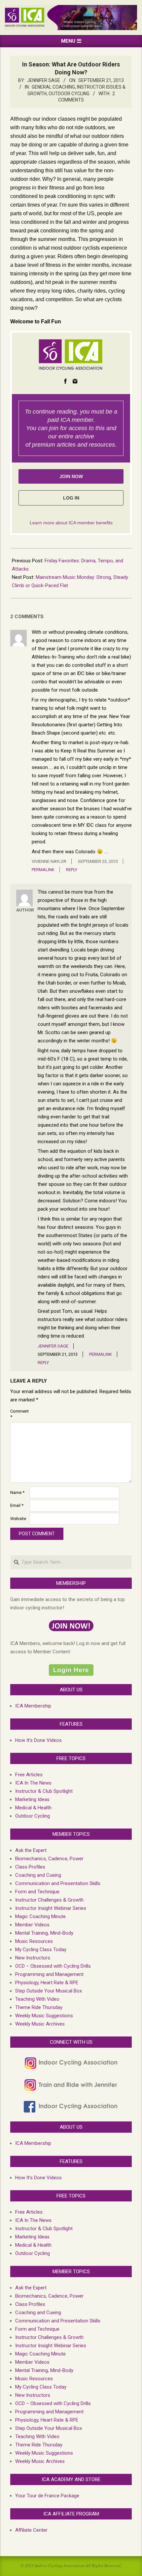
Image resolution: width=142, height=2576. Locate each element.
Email (17, 1505)
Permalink (43, 870)
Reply (72, 870)
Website (18, 1519)
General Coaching (53, 87)
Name (17, 1492)
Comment (19, 1414)
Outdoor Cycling (69, 94)
